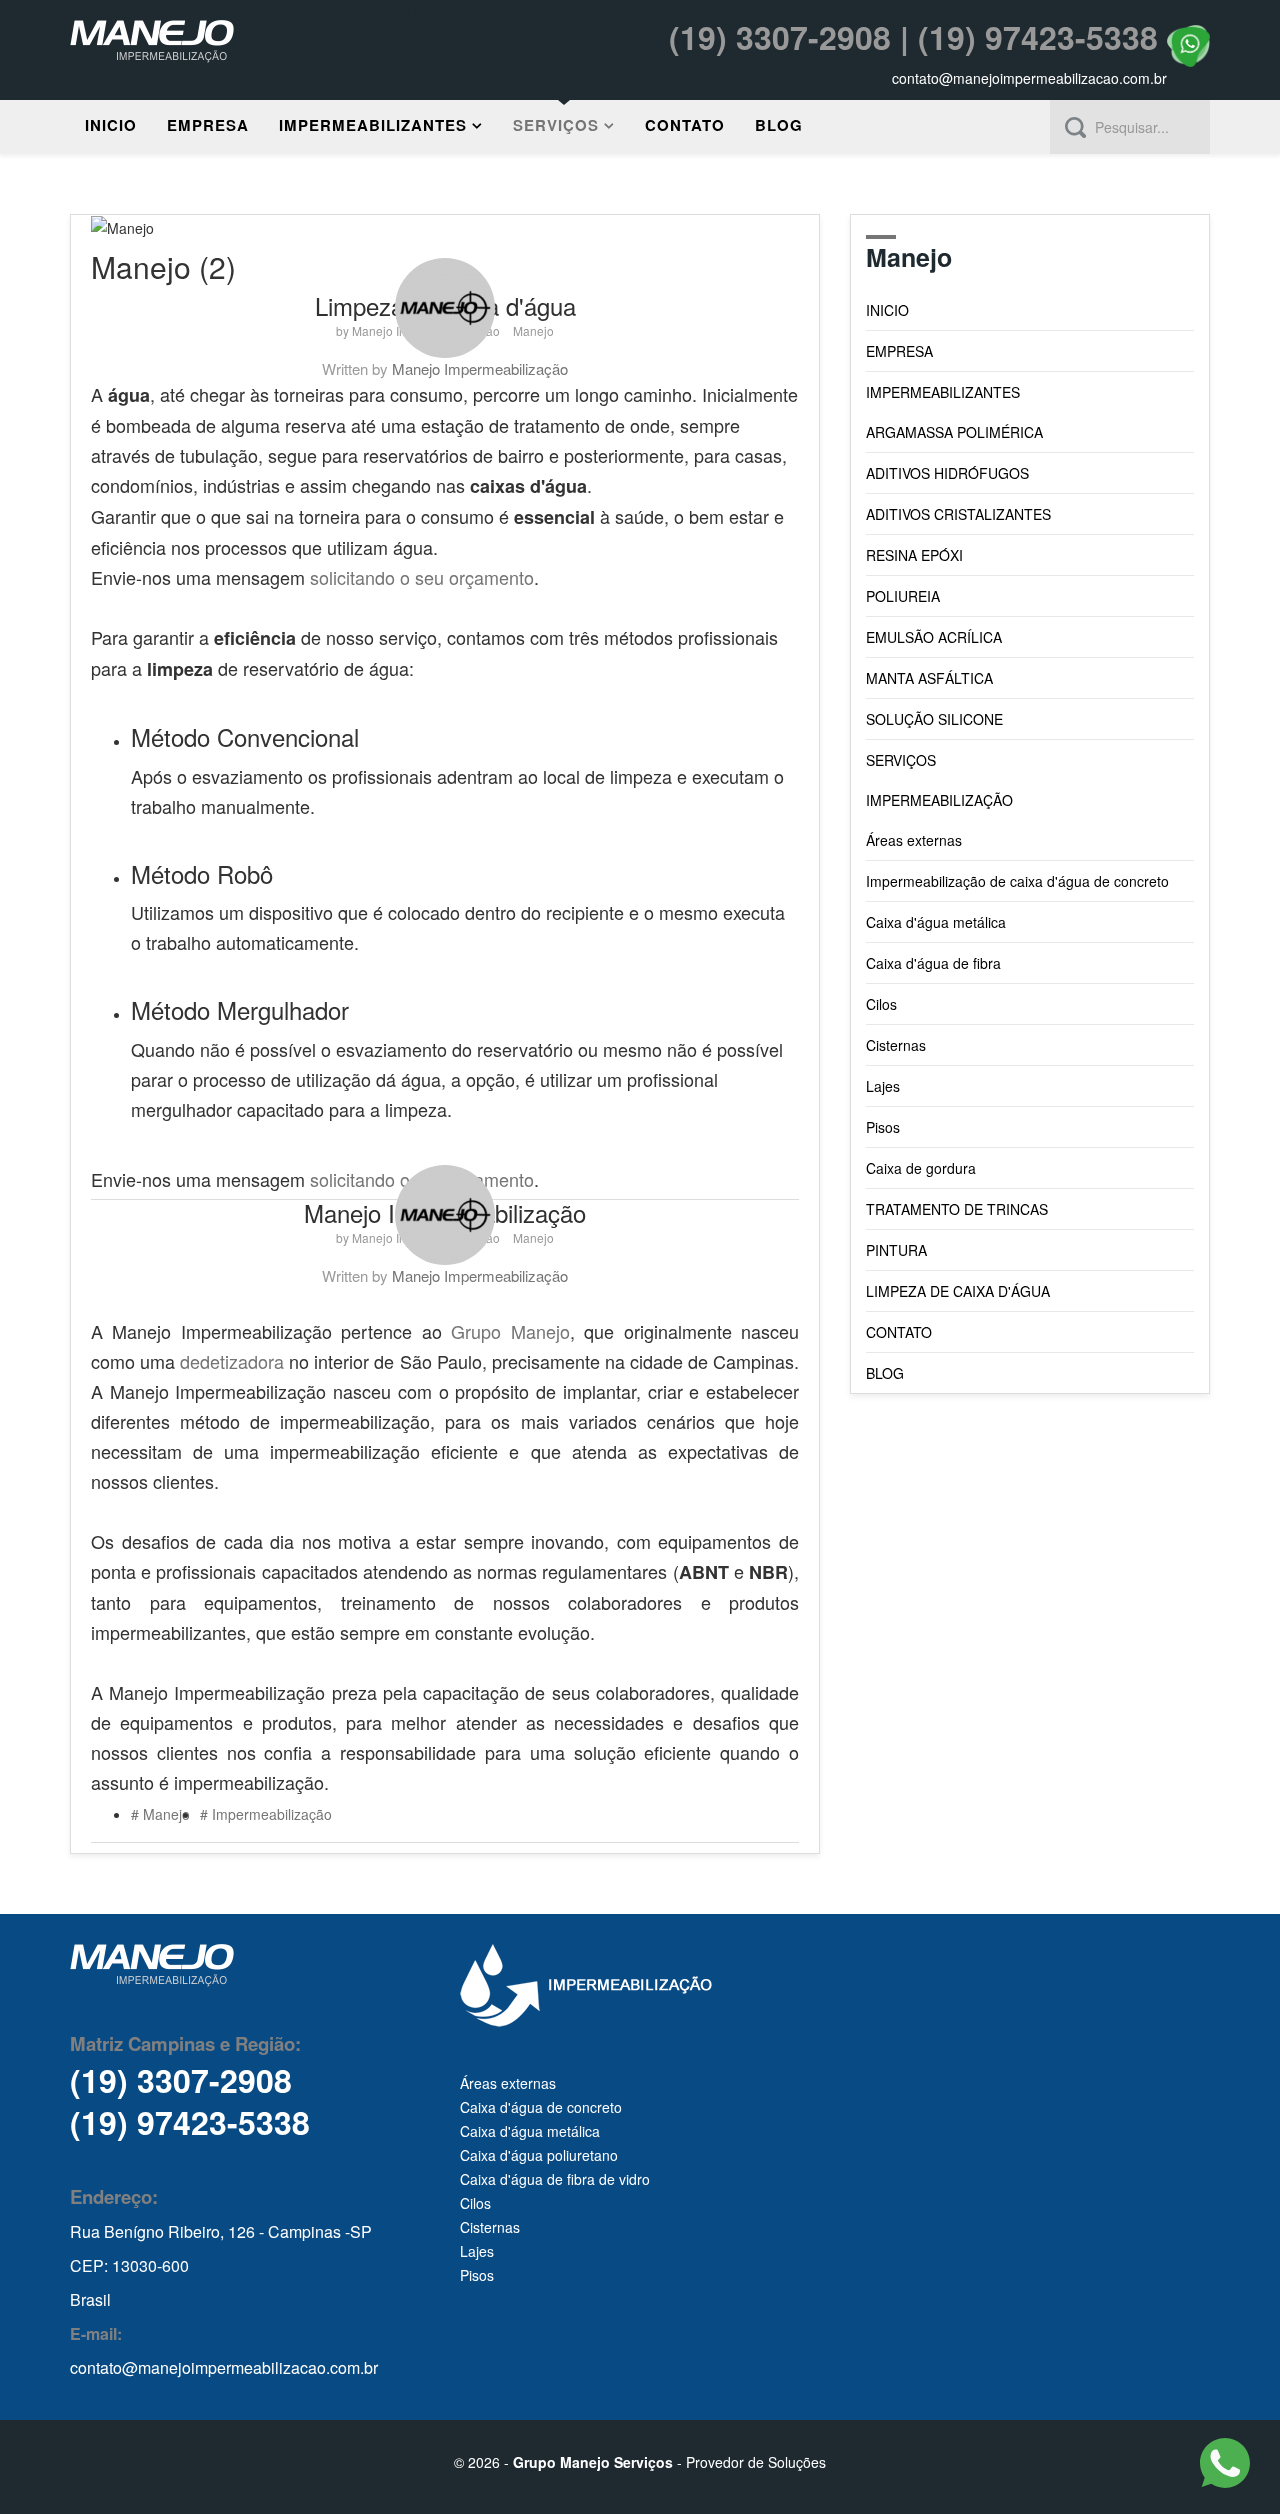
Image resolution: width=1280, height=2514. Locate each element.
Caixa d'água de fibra (933, 963)
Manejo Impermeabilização (480, 368)
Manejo (533, 330)
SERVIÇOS (556, 125)
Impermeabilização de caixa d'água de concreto (1017, 881)
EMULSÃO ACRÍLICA (934, 637)
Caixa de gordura (921, 1168)
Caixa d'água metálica (936, 922)
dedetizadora (232, 1361)
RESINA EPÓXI (914, 555)
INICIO (111, 125)
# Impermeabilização (266, 1814)
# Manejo (160, 1814)
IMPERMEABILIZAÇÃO (939, 800)
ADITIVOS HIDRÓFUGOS (947, 473)
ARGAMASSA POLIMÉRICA (954, 432)
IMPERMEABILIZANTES (373, 125)
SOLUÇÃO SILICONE (934, 719)
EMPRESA (208, 125)
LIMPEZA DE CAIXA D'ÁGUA (958, 1291)
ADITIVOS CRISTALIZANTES (958, 514)
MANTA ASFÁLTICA (929, 678)
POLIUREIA (903, 596)
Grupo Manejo (510, 1331)
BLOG (779, 125)
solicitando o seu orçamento (422, 577)
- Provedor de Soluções (669, 2462)
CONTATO (685, 125)
